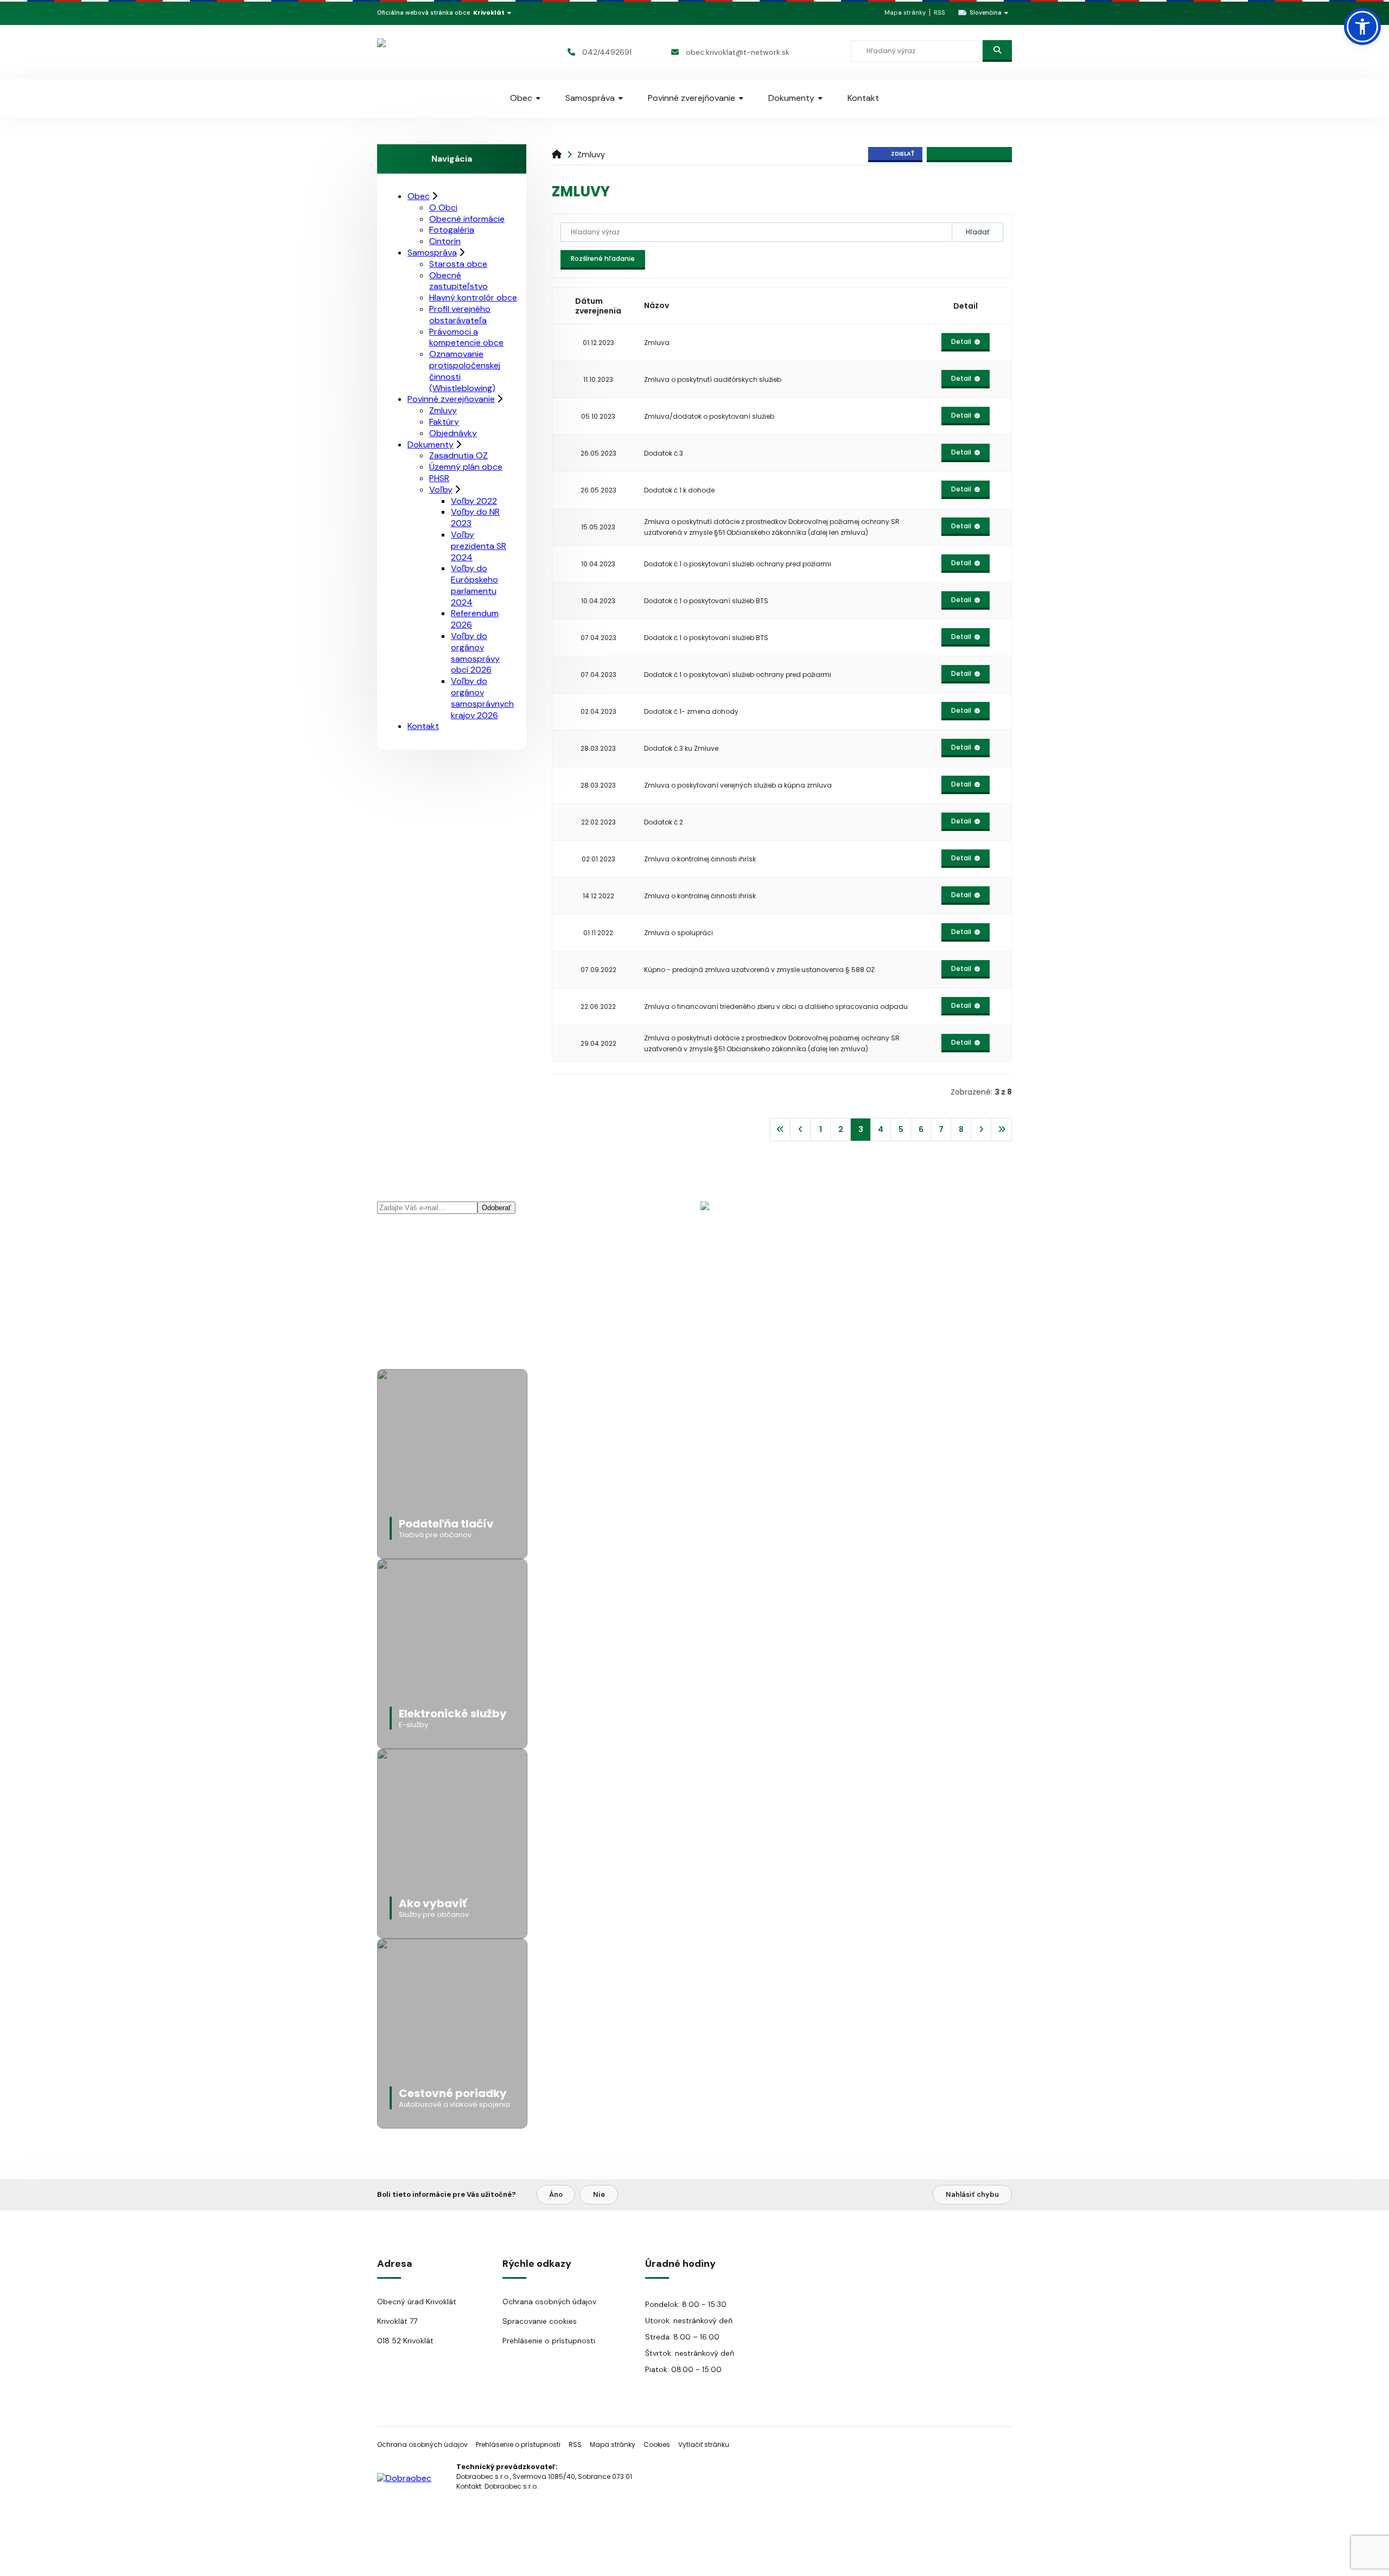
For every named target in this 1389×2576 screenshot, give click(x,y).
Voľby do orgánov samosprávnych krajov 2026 (482, 698)
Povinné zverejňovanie (692, 98)
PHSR (439, 478)
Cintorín (445, 241)
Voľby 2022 (474, 501)
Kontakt (863, 98)
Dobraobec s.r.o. (511, 2486)
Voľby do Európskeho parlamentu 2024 (474, 585)
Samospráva (590, 98)
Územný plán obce (466, 467)
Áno (556, 2194)
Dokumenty (791, 98)
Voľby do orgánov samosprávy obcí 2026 (475, 653)
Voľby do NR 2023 (475, 517)
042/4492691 (607, 52)
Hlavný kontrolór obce (473, 298)
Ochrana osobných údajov (549, 2302)
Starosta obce (458, 264)
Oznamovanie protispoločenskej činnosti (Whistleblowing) (465, 371)
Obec (521, 98)
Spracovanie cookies (540, 2321)
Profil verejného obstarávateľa (460, 315)
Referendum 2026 (475, 619)
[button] (1362, 27)
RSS (939, 12)
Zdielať (903, 154)
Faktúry (444, 422)
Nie (599, 2194)
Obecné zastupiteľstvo (458, 281)
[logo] (441, 52)
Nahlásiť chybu (972, 2194)
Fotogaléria (452, 230)
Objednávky (453, 433)
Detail (961, 341)
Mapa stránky (905, 12)
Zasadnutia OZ (458, 455)
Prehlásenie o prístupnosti (549, 2341)
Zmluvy (591, 155)
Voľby (441, 490)
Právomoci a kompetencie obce (466, 337)
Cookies (657, 2444)
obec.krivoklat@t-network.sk (738, 52)
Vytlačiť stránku (704, 2444)
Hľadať (977, 232)
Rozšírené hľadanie (603, 258)
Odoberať (496, 1208)
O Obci (443, 207)
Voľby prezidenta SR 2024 (479, 546)
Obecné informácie (467, 219)
